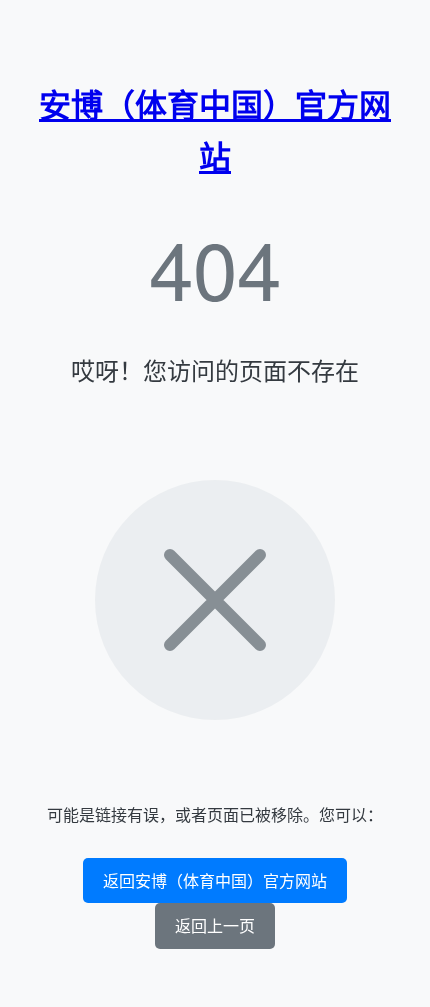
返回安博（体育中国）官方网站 (215, 880)
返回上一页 (215, 925)
